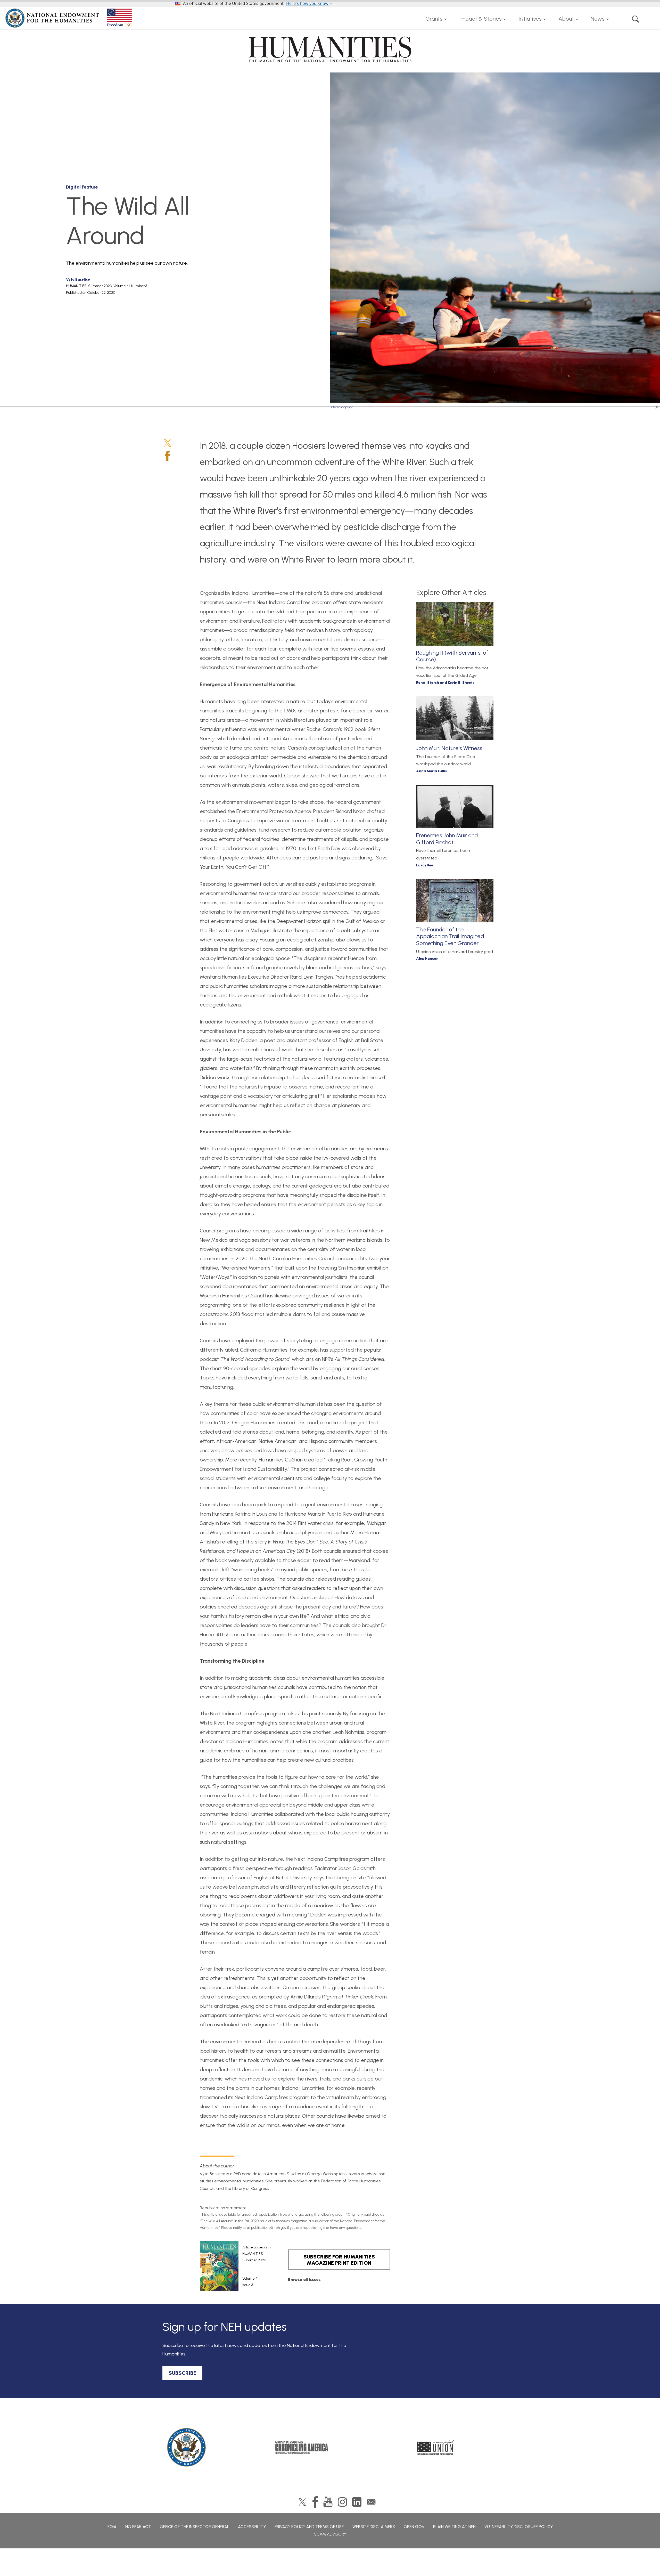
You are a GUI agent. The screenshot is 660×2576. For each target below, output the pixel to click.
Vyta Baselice (78, 279)
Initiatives (530, 19)
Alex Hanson (427, 959)
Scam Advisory (330, 2534)
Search (636, 19)
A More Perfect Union (436, 2447)
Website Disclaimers (374, 2527)
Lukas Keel (425, 865)
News (598, 19)
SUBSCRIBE (182, 2373)
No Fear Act (138, 2527)
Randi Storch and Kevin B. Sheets (445, 683)
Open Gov (414, 2527)
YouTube (328, 2502)
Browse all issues (304, 2280)
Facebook (168, 456)
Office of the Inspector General (195, 2527)
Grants (434, 19)
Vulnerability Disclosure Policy (519, 2527)
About (566, 19)
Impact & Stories (480, 19)
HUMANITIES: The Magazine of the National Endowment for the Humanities (330, 49)
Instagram (342, 2502)
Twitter (167, 443)
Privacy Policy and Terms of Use (309, 2527)
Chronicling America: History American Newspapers (302, 2447)
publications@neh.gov (269, 2228)
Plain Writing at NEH (454, 2527)
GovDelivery (371, 2502)
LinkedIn (357, 2502)
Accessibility (252, 2527)
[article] (235, 2266)
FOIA (112, 2527)
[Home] (70, 18)
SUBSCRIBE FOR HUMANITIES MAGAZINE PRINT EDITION (339, 2260)
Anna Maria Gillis (431, 771)
